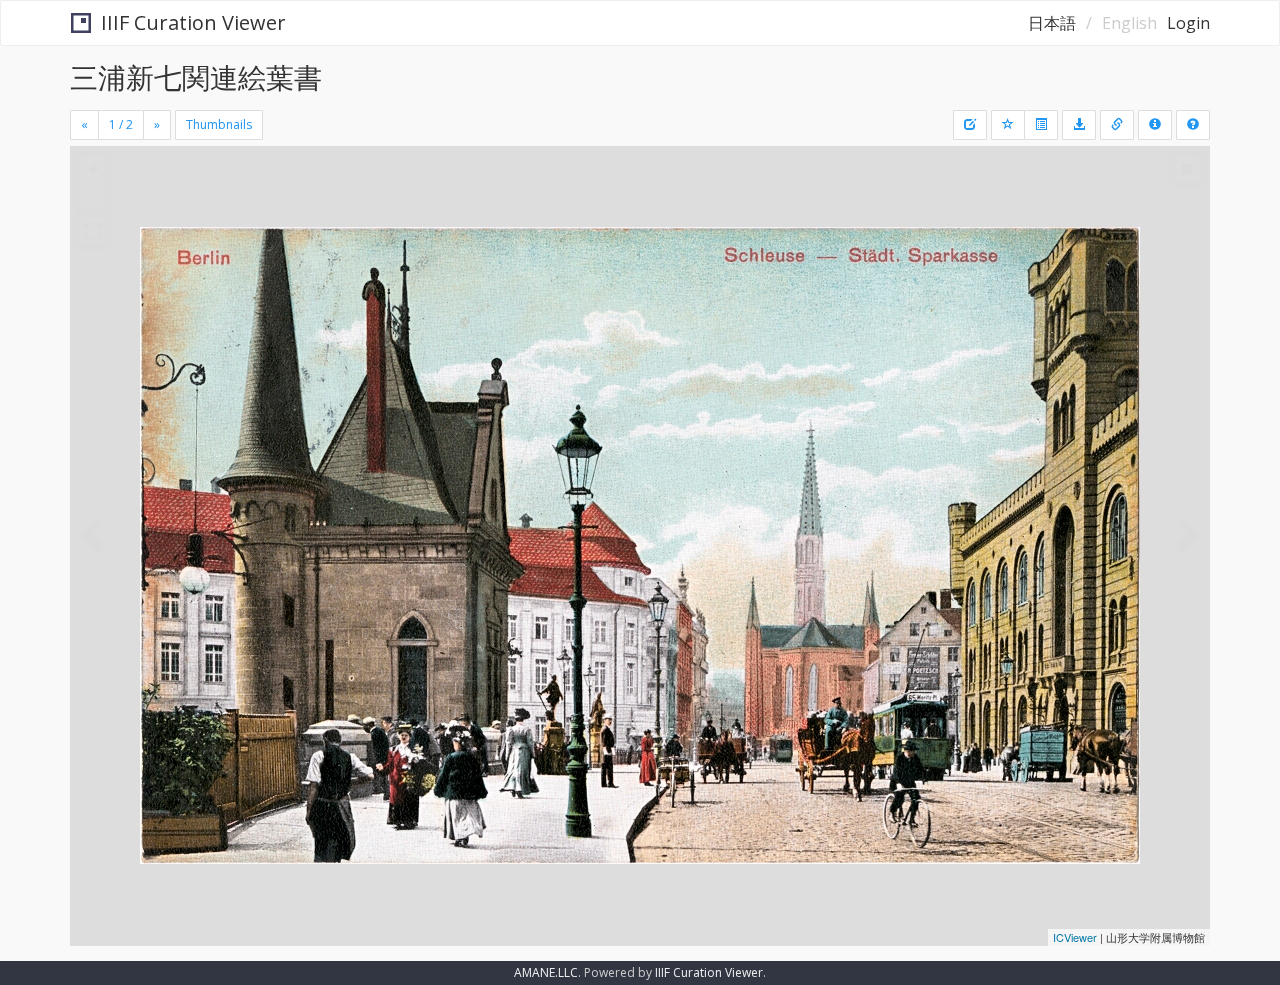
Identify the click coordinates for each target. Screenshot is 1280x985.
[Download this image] (1079, 125)
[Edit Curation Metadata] (970, 125)
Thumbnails (219, 124)
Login (1188, 23)
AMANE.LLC (546, 972)
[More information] (1117, 125)
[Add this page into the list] (1008, 125)
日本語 (1052, 23)
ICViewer (1075, 937)
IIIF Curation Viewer (193, 22)
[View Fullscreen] (93, 231)
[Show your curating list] (1041, 125)
